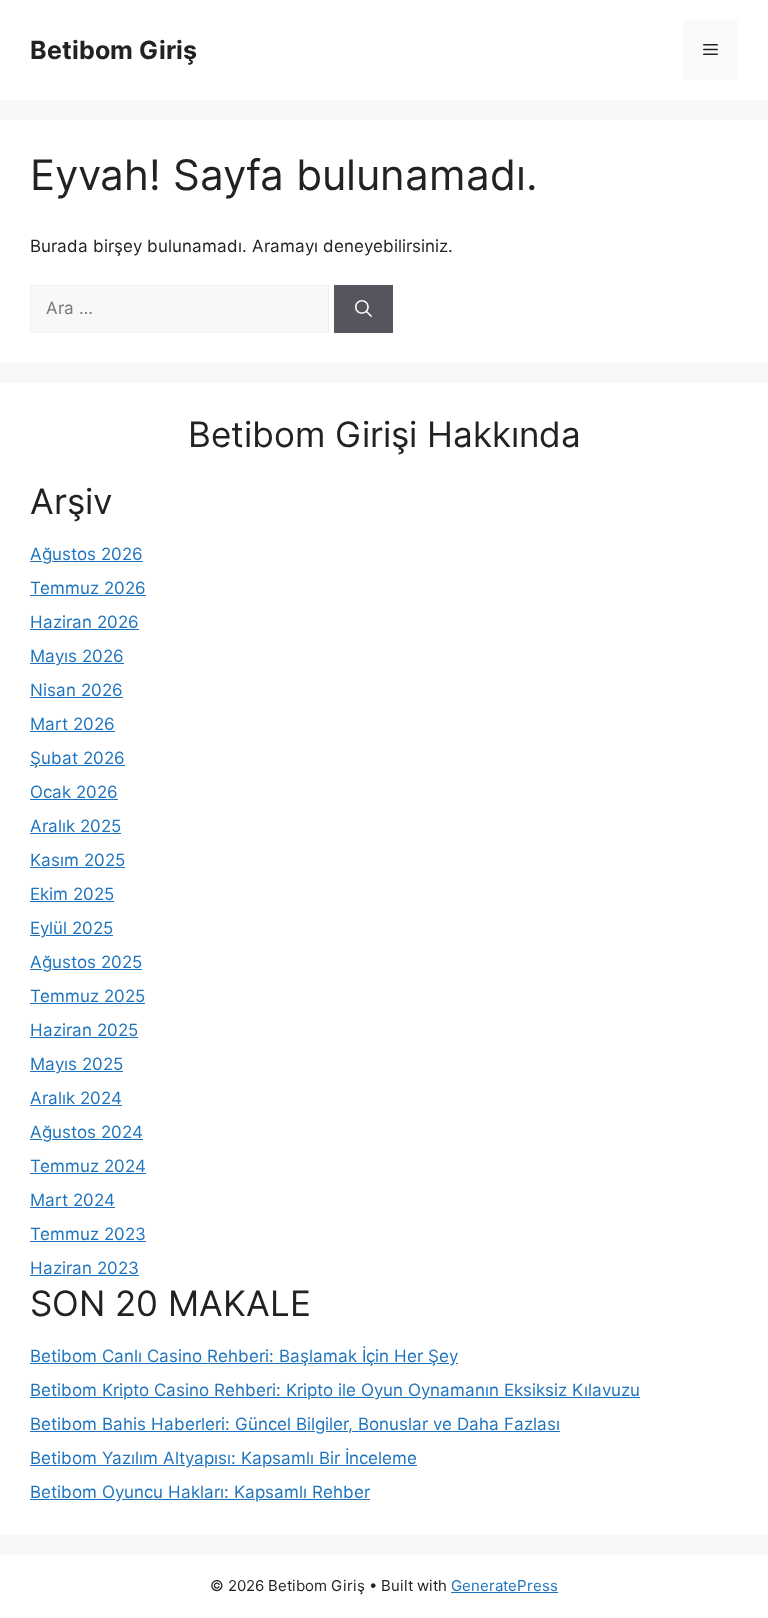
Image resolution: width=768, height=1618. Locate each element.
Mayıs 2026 (77, 656)
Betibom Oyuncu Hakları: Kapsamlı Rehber (200, 1492)
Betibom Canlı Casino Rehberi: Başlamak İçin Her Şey (244, 1356)
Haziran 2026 (84, 622)
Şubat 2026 (77, 758)
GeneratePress (504, 1585)
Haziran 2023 (84, 1268)
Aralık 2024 (76, 1098)
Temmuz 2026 (88, 588)
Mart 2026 (72, 724)
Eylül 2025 (71, 928)
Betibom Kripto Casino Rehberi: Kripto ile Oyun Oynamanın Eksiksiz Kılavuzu (335, 1390)
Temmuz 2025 (87, 996)
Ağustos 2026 (86, 554)
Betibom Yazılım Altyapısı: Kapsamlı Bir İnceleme (223, 1458)
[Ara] (363, 309)
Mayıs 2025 (76, 1064)
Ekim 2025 (72, 894)
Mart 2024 (72, 1200)
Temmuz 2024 (88, 1166)
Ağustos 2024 (86, 1132)
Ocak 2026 (74, 792)
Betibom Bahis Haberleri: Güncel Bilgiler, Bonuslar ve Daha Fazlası (295, 1424)
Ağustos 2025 (86, 962)
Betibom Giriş (113, 50)
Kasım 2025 (77, 860)
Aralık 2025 (75, 826)
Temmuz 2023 (88, 1234)
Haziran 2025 (84, 1030)
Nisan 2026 (76, 690)
